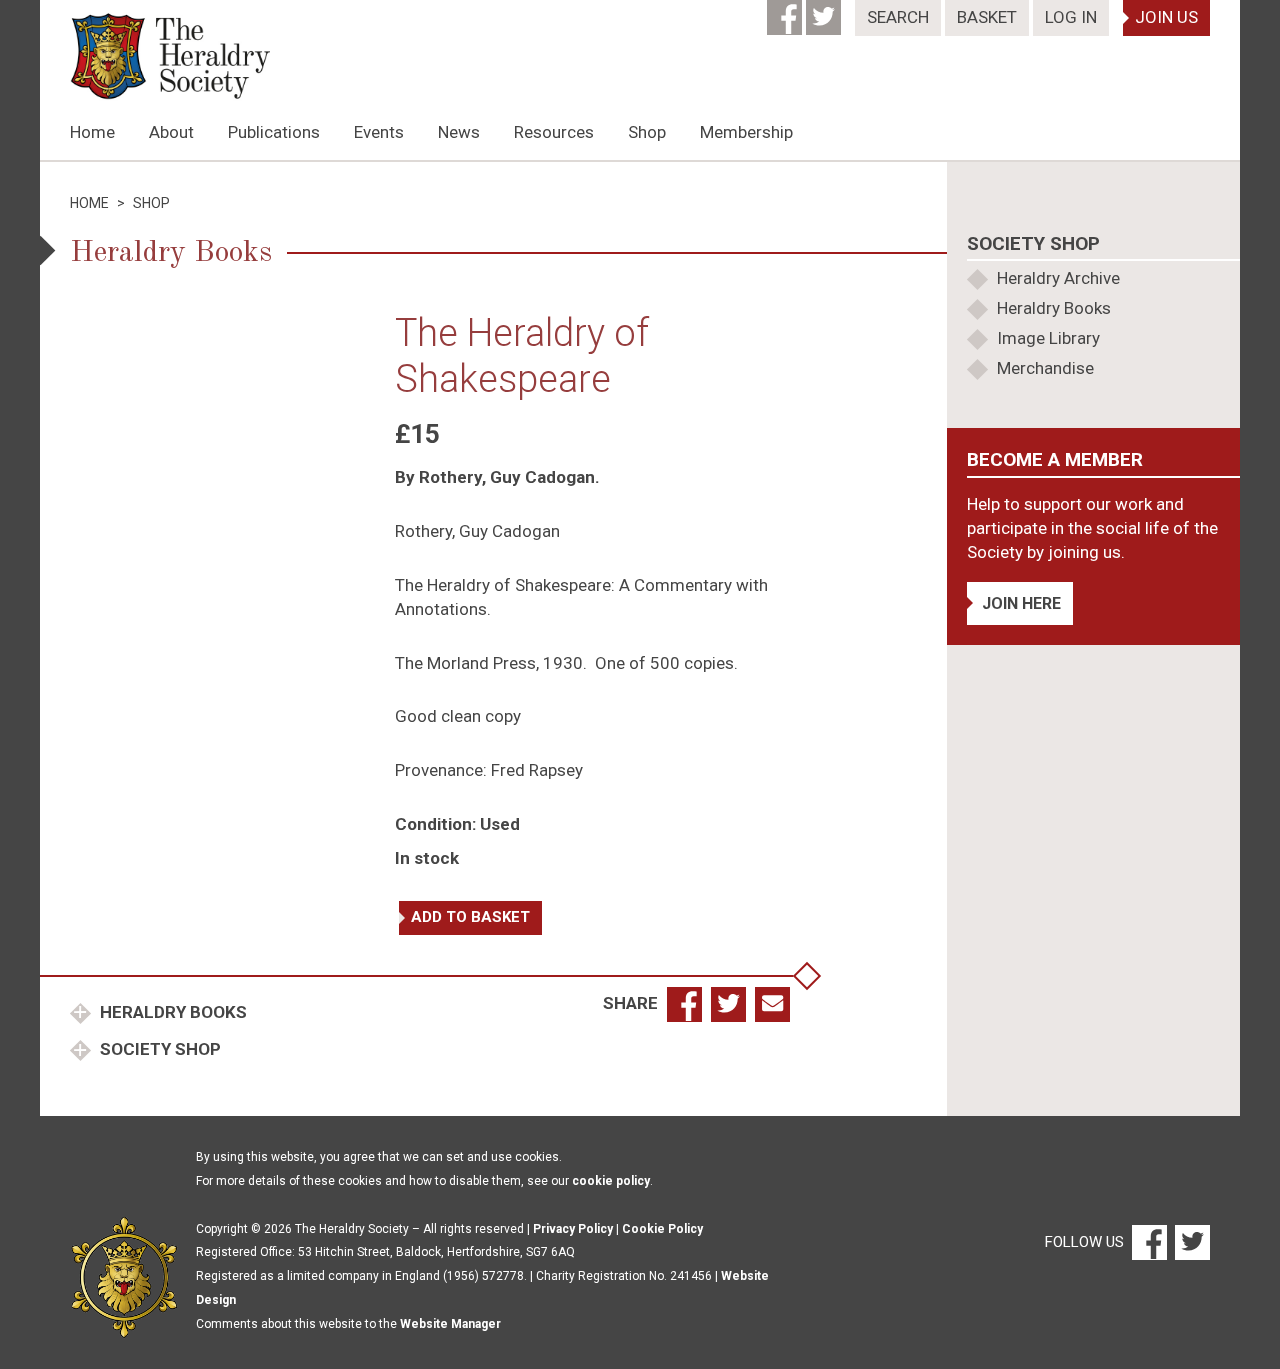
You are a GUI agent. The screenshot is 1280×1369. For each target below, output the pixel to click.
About (171, 132)
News (459, 132)
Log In (1071, 17)
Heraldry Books (171, 1012)
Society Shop (158, 1049)
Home (92, 132)
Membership (746, 132)
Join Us (1166, 17)
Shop (647, 132)
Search (898, 17)
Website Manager (450, 1324)
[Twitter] (825, 11)
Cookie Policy (662, 1229)
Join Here (1021, 603)
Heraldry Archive (1058, 278)
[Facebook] (786, 11)
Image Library (1048, 338)
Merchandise (1045, 368)
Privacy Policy (573, 1229)
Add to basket (470, 917)
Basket (987, 17)
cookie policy (611, 1181)
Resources (554, 132)
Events (379, 132)
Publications (274, 132)
